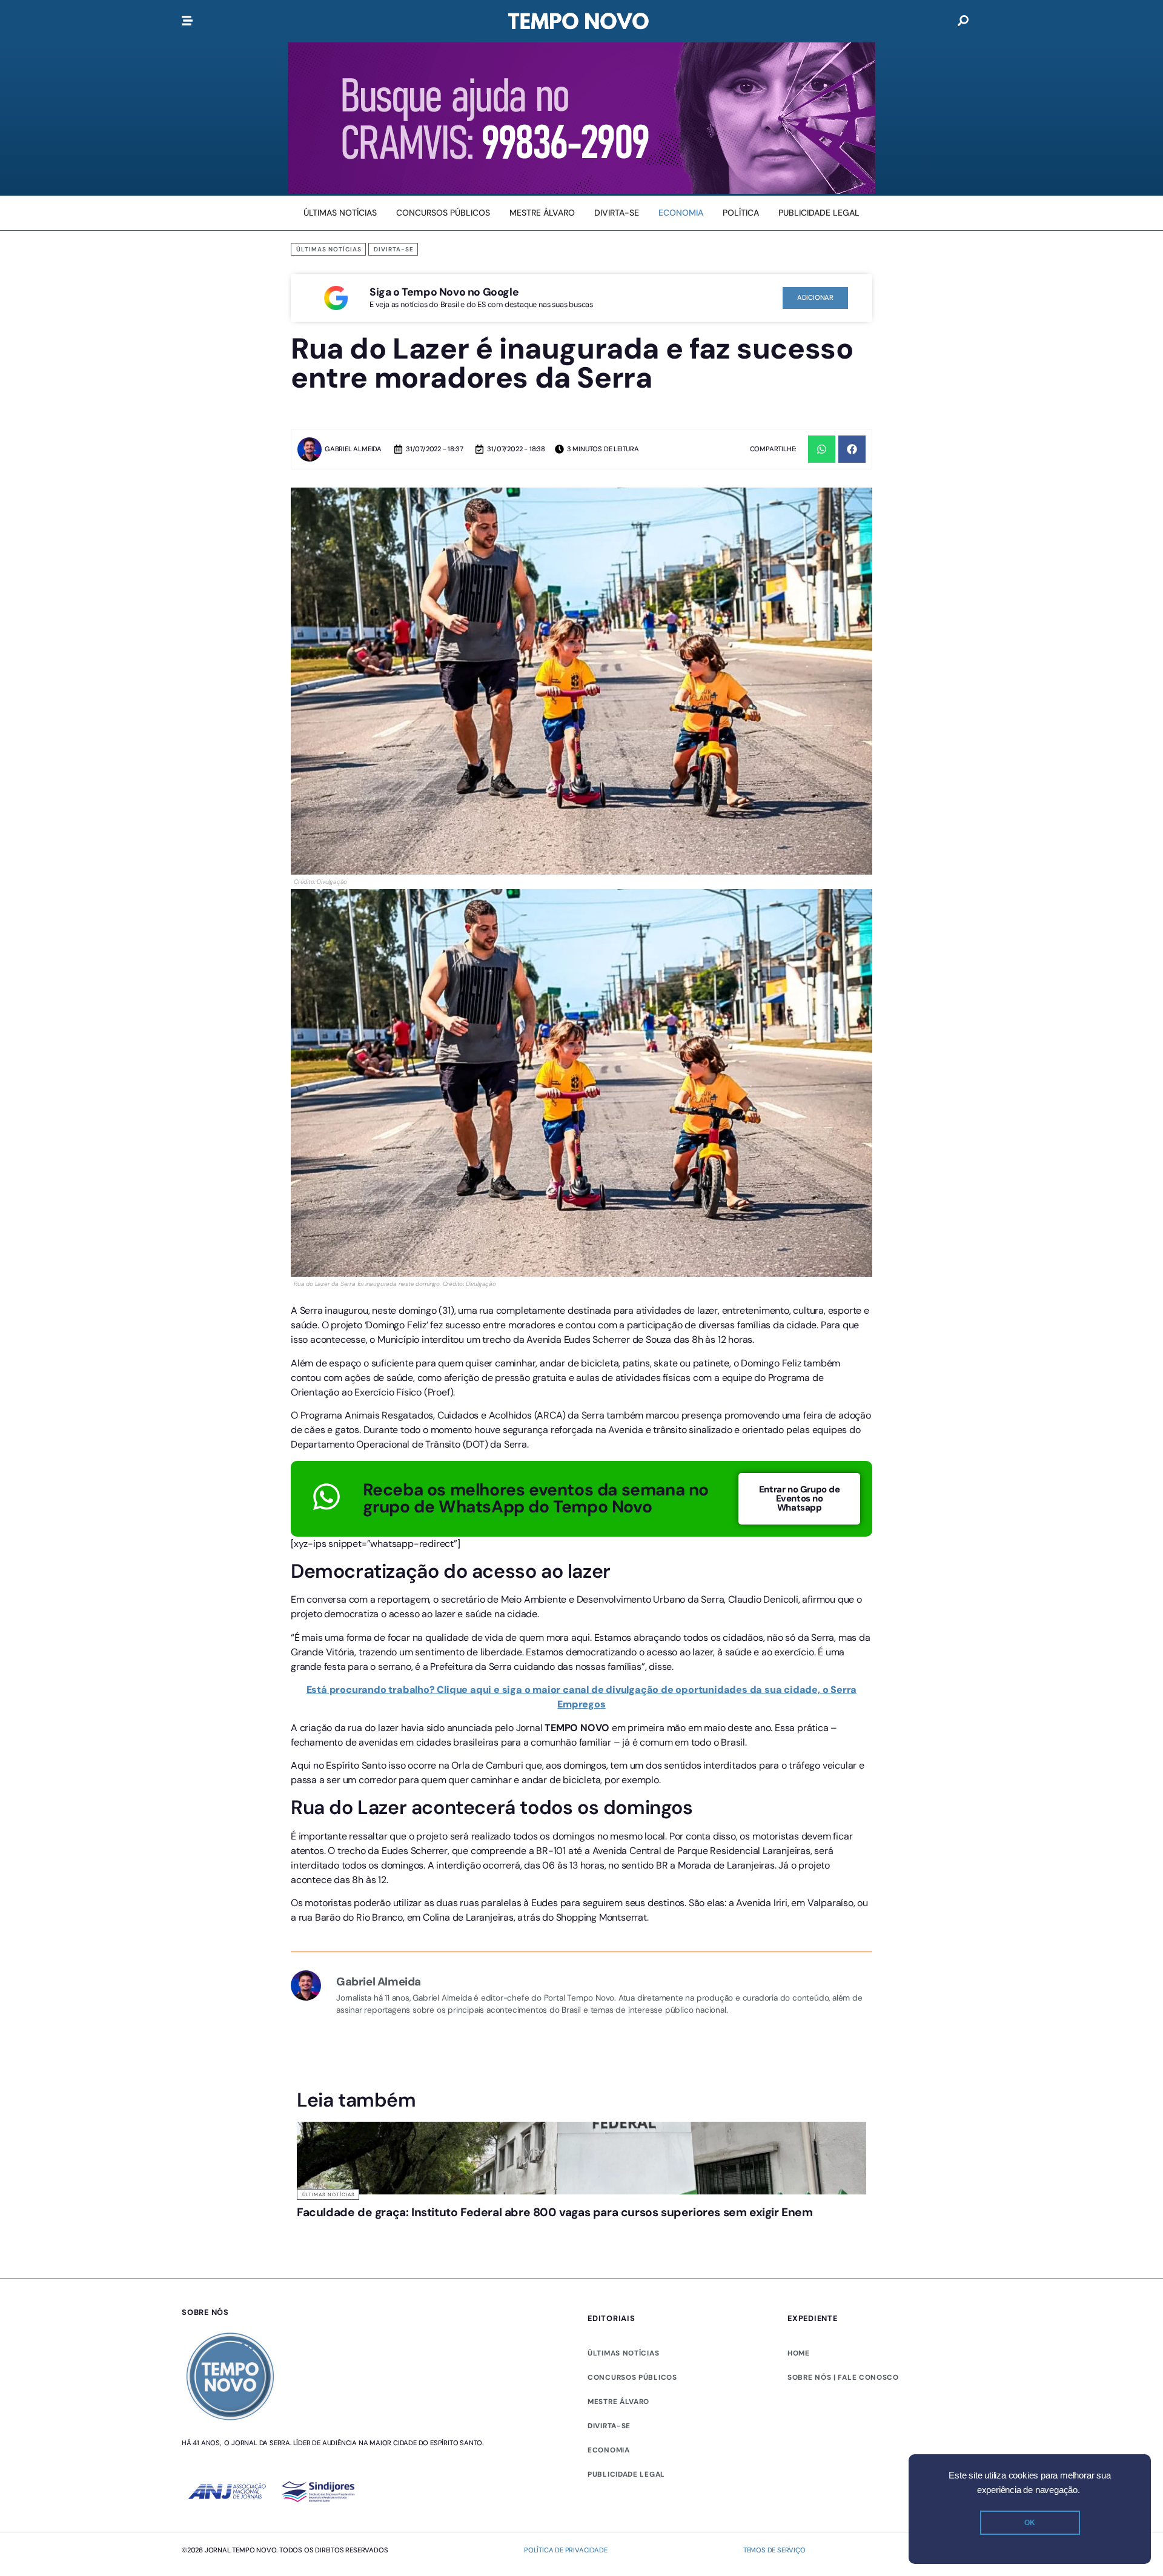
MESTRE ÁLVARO (618, 1987)
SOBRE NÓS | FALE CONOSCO (843, 1963)
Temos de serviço (774, 2136)
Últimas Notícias (329, 249)
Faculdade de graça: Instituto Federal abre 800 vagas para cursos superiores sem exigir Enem (555, 1798)
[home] (578, 21)
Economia (609, 2036)
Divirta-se (394, 249)
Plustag (967, 2136)
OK (1030, 2523)
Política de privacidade (565, 2136)
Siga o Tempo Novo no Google (444, 292)
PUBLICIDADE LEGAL (626, 2060)
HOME (799, 1939)
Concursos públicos (632, 1963)
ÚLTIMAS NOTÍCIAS (623, 1939)
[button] (822, 449)
